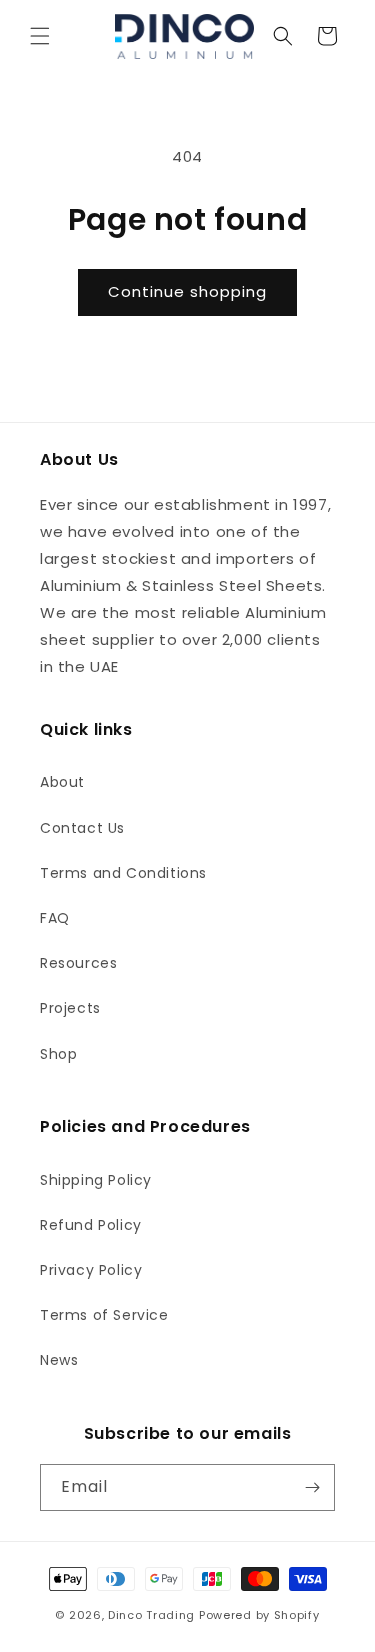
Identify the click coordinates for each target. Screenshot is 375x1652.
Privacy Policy (91, 1270)
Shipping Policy (96, 1180)
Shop (58, 1054)
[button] (40, 36)
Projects (70, 1008)
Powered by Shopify (259, 1615)
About (62, 782)
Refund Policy (91, 1225)
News (59, 1360)
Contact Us (82, 828)
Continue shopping (187, 291)
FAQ (55, 918)
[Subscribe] (312, 1487)
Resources (78, 963)
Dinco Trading (151, 1615)
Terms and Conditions (123, 873)
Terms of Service (104, 1315)
